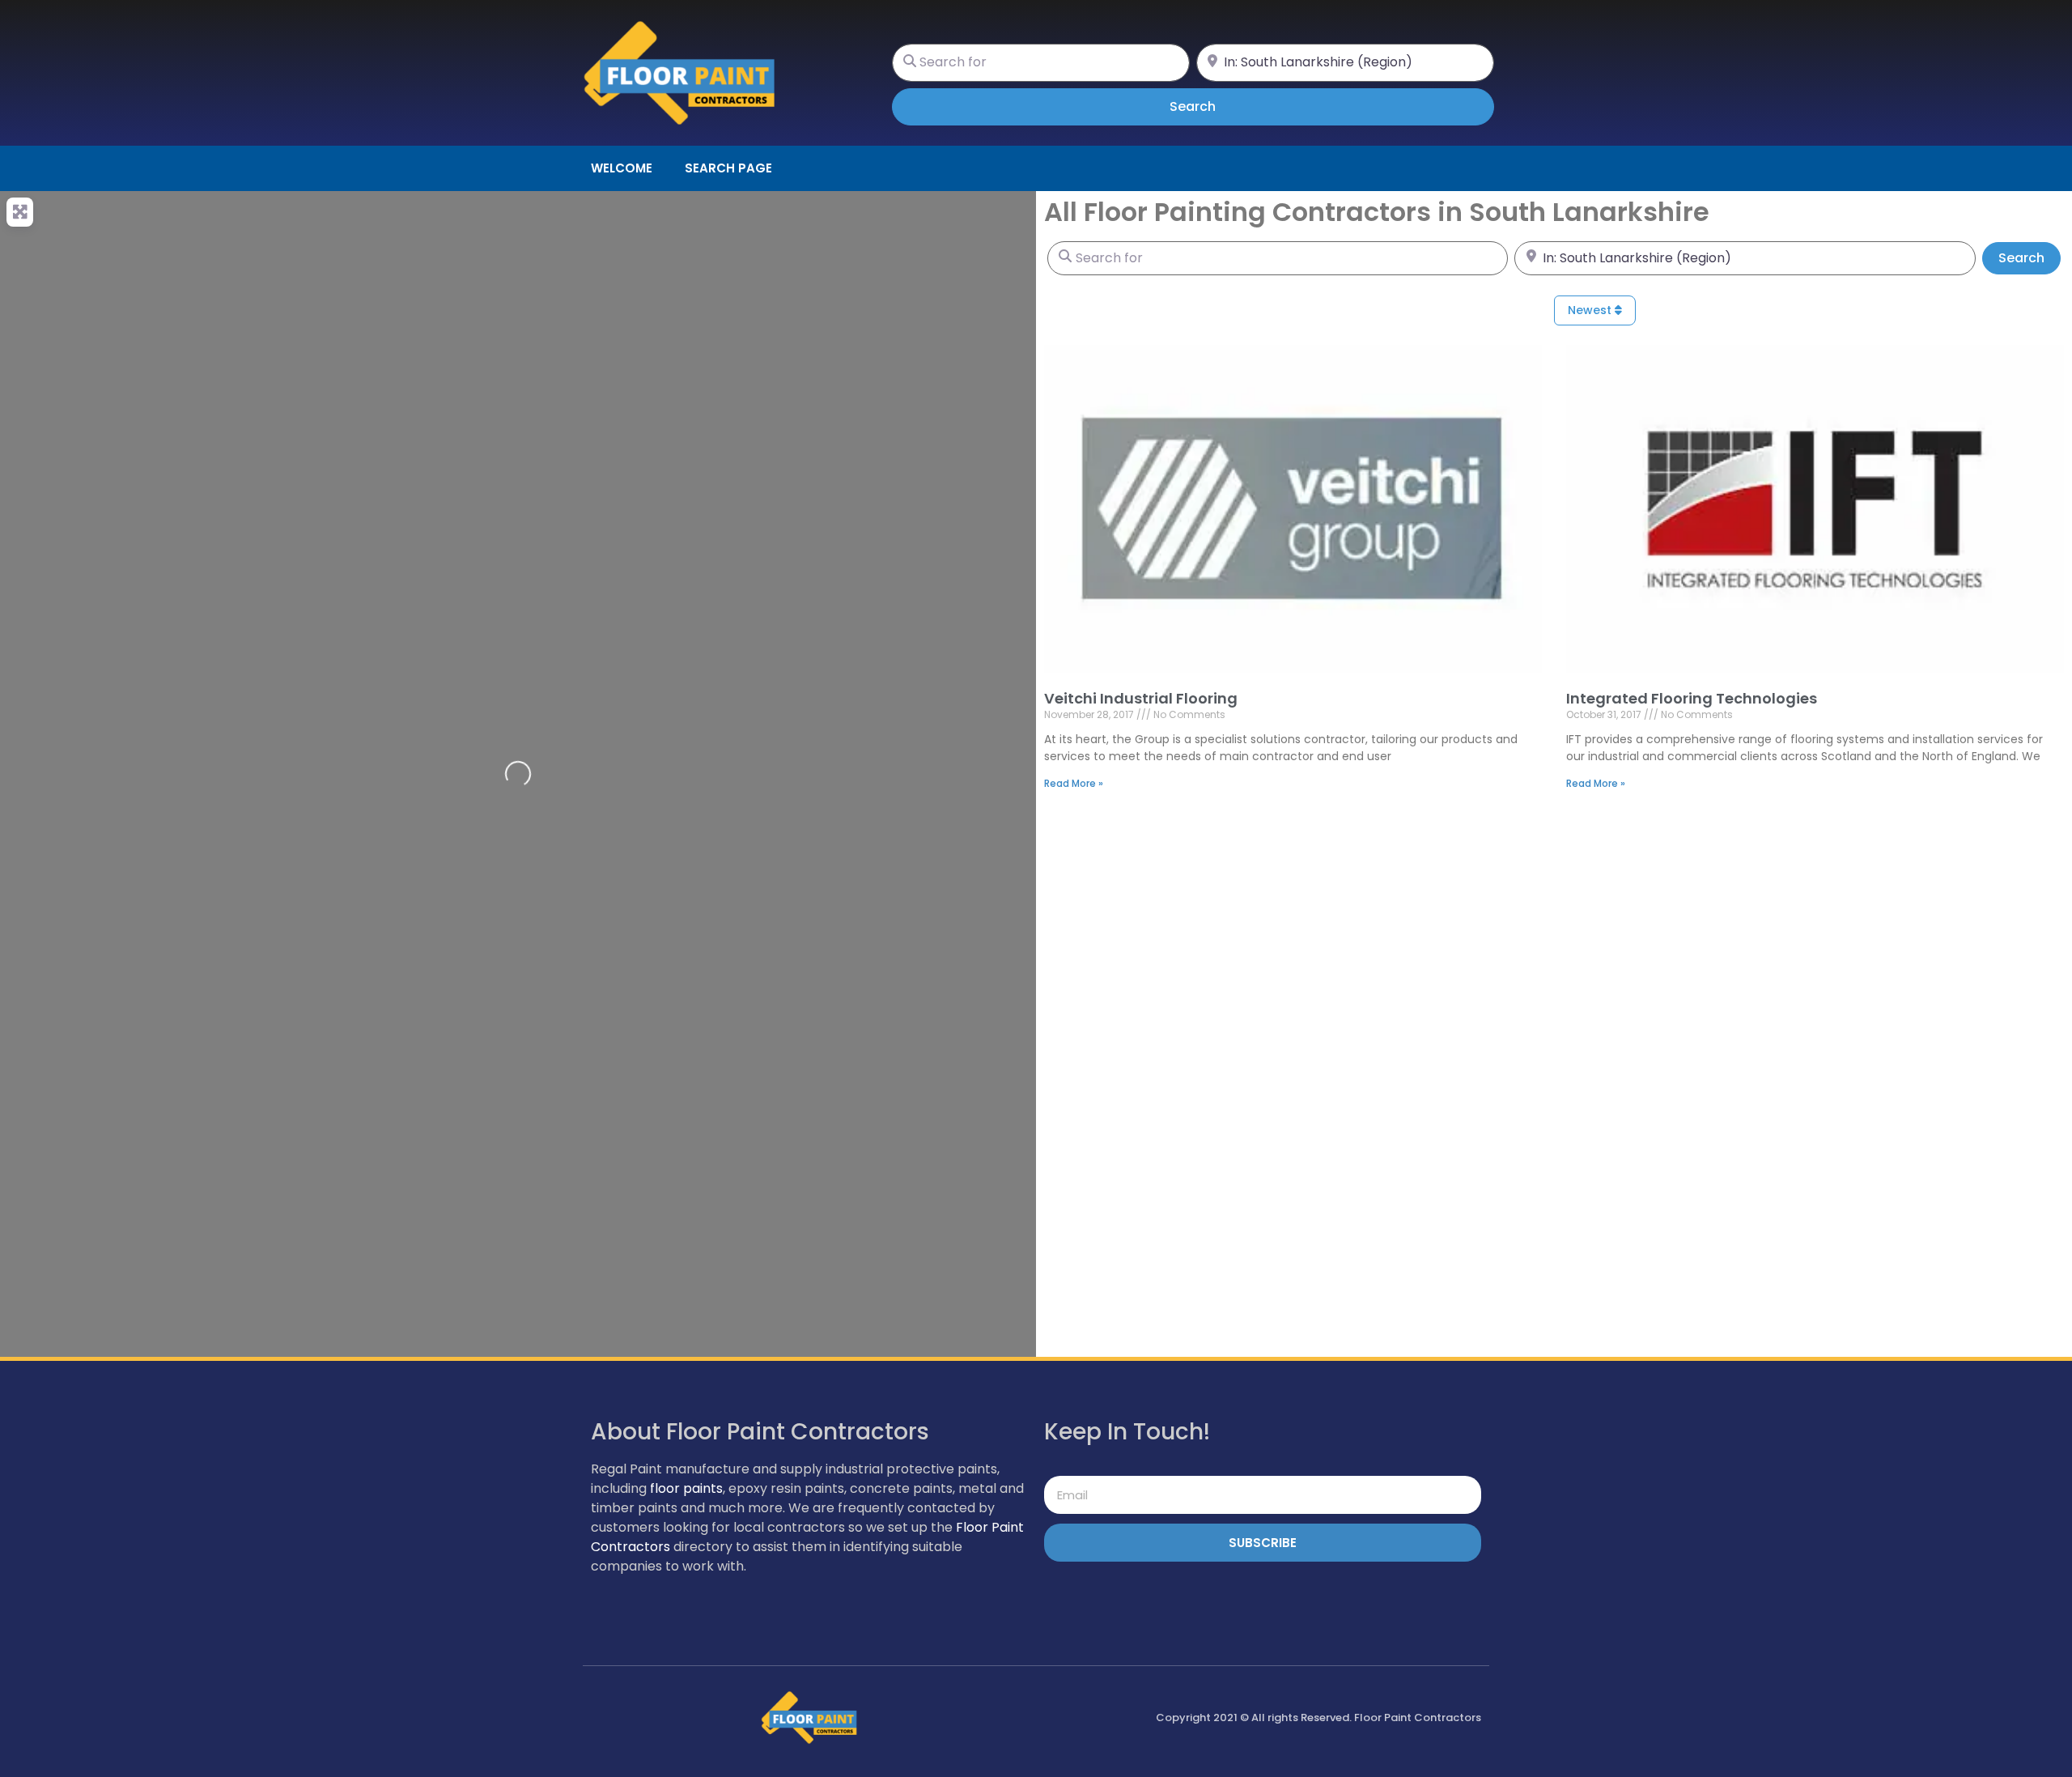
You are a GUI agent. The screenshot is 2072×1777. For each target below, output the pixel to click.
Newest (1591, 310)
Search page (728, 168)
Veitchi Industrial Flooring (1141, 698)
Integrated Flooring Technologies (1692, 698)
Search (1215, 106)
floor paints (686, 1488)
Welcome (622, 168)
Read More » (1074, 783)
